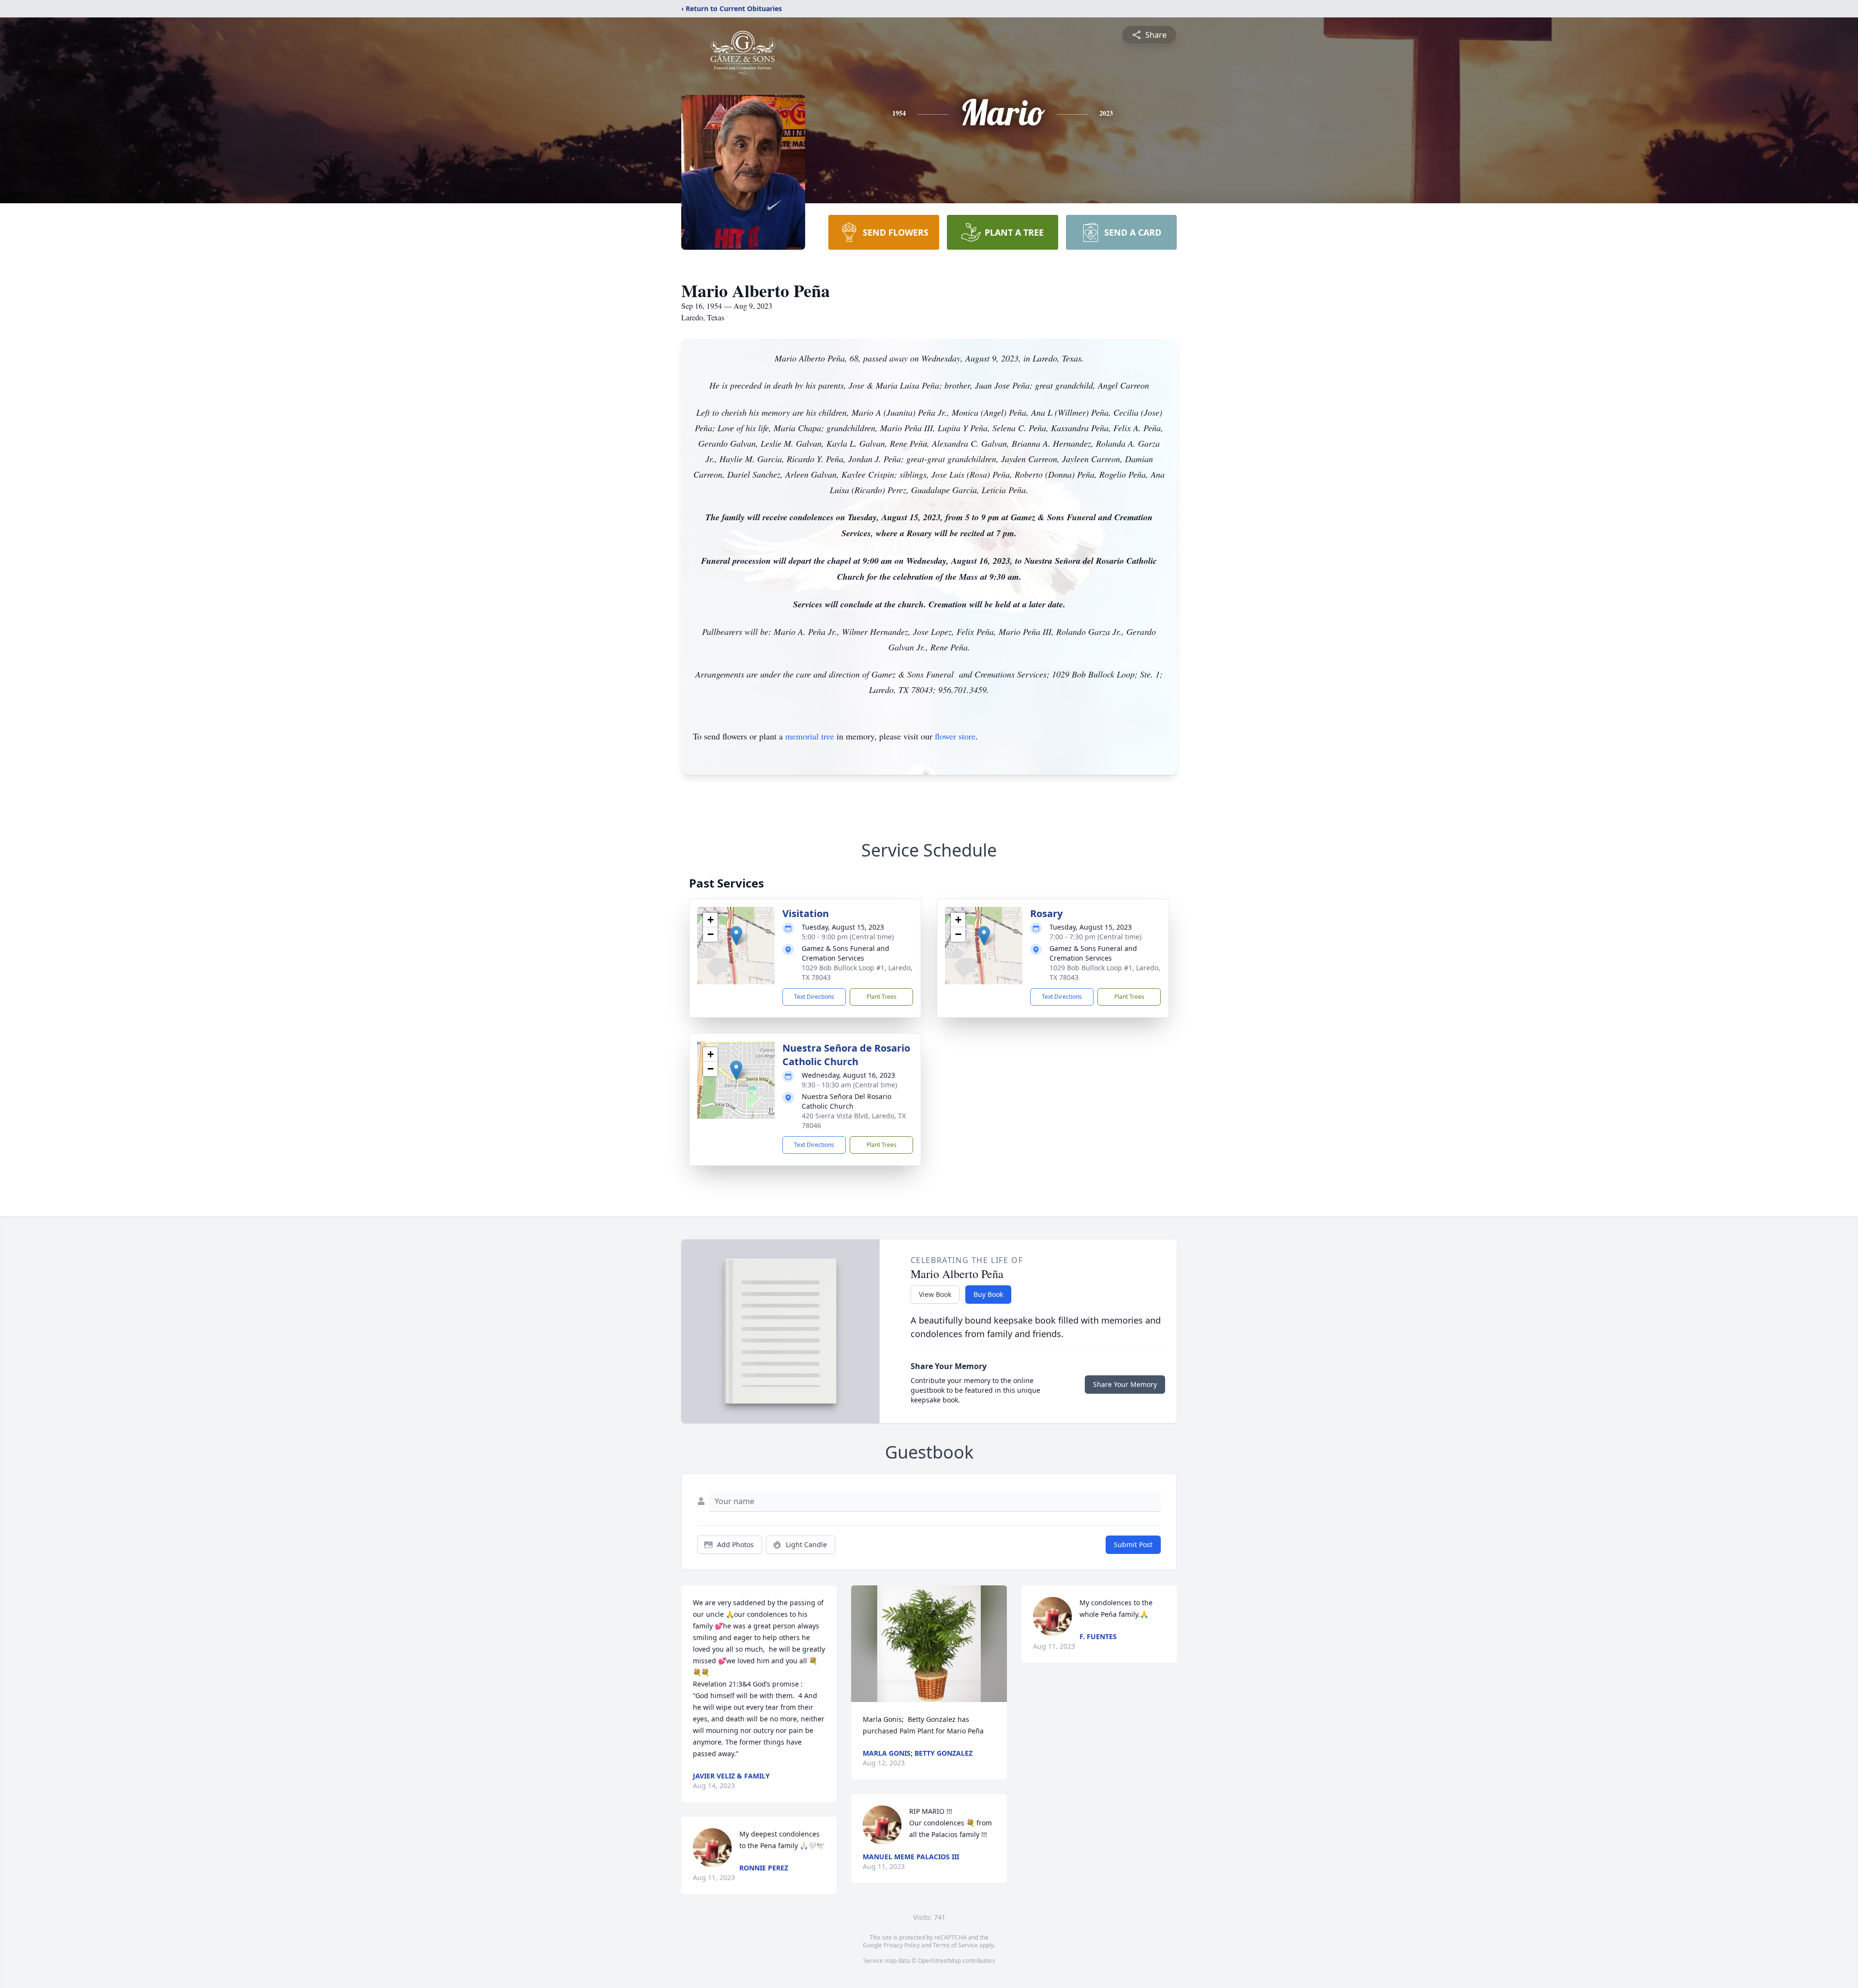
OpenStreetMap (939, 1961)
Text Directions (814, 997)
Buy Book (988, 1294)
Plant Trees (882, 997)
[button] (736, 936)
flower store (955, 736)
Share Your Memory (1125, 1384)
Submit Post (1133, 1544)
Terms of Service (955, 1945)
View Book (935, 1294)
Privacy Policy (902, 1945)
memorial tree (810, 736)
